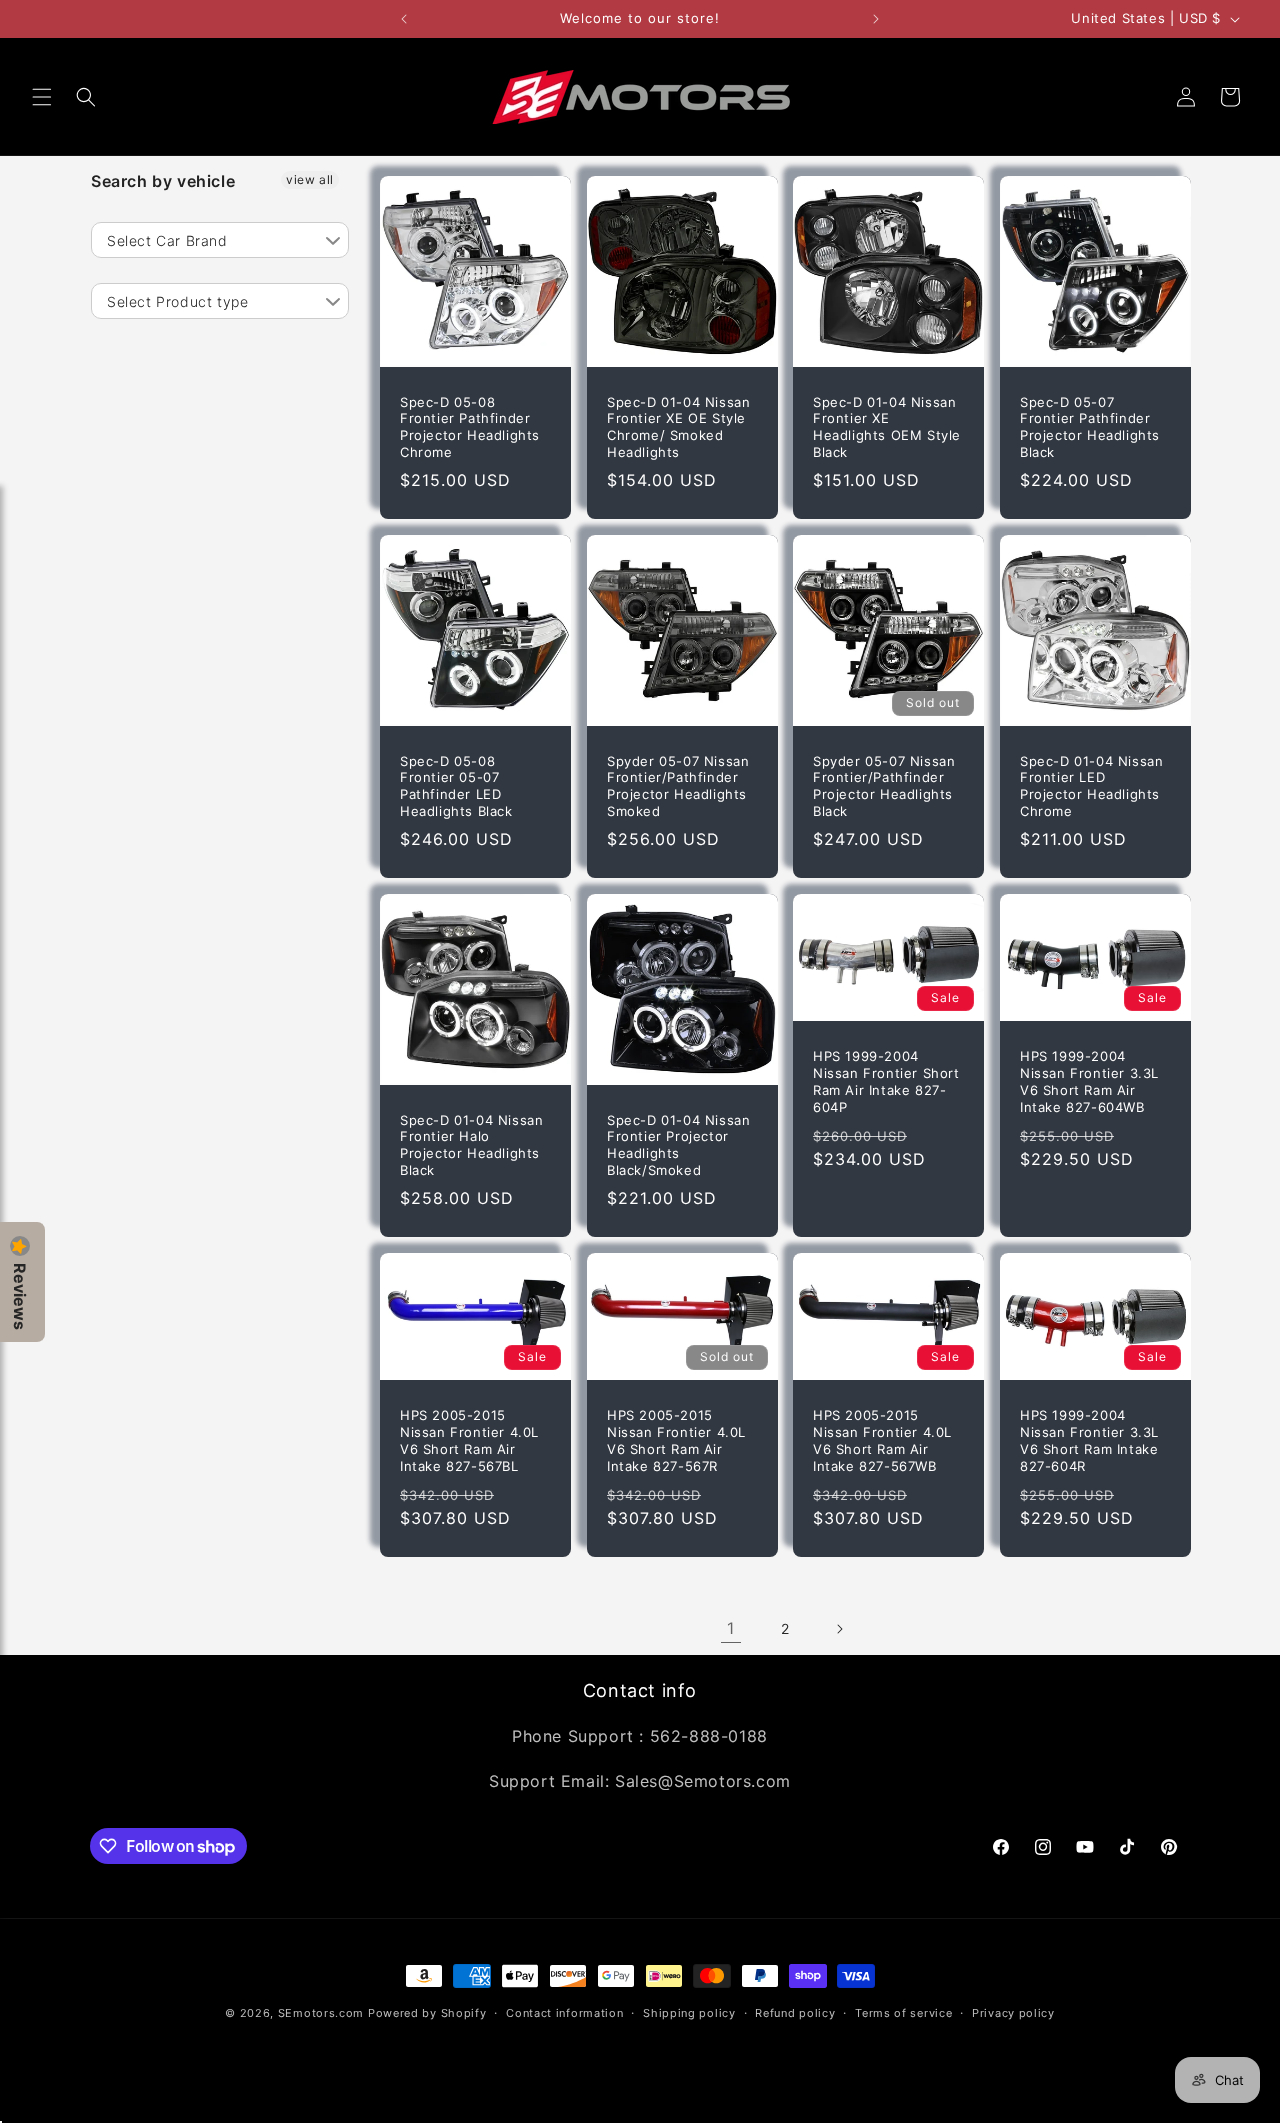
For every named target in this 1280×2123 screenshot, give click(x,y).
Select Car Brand (167, 240)
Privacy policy (1013, 2013)
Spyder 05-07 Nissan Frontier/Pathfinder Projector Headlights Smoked (678, 786)
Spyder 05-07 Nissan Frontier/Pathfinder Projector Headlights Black (884, 786)
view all (310, 179)
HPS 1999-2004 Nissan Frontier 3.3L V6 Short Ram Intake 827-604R (1089, 1440)
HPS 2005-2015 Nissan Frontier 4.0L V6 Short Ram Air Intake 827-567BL (469, 1440)
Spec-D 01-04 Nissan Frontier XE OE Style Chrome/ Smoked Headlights (678, 427)
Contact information (564, 2013)
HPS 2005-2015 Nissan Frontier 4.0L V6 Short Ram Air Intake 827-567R (676, 1440)
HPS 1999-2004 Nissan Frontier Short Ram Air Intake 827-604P (886, 1081)
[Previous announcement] (404, 19)
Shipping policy (689, 2013)
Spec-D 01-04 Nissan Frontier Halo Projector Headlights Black (471, 1145)
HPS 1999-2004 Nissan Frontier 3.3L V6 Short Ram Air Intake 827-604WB (1089, 1081)
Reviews (20, 1296)
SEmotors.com (321, 2013)
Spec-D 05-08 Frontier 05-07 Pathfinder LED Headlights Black (456, 786)
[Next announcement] (876, 19)
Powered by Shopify (427, 2013)
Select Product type (177, 301)
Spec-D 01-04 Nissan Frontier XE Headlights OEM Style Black (887, 427)
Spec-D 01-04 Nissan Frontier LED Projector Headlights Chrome (1091, 786)
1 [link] (731, 1628)
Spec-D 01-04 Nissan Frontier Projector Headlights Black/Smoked (678, 1145)
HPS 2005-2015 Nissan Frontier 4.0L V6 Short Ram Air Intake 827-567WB (882, 1440)
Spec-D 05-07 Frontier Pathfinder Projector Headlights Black (1090, 427)
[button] (42, 97)
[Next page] (839, 1629)
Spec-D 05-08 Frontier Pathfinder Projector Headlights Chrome (470, 427)
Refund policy (795, 2013)
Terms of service (903, 2013)
